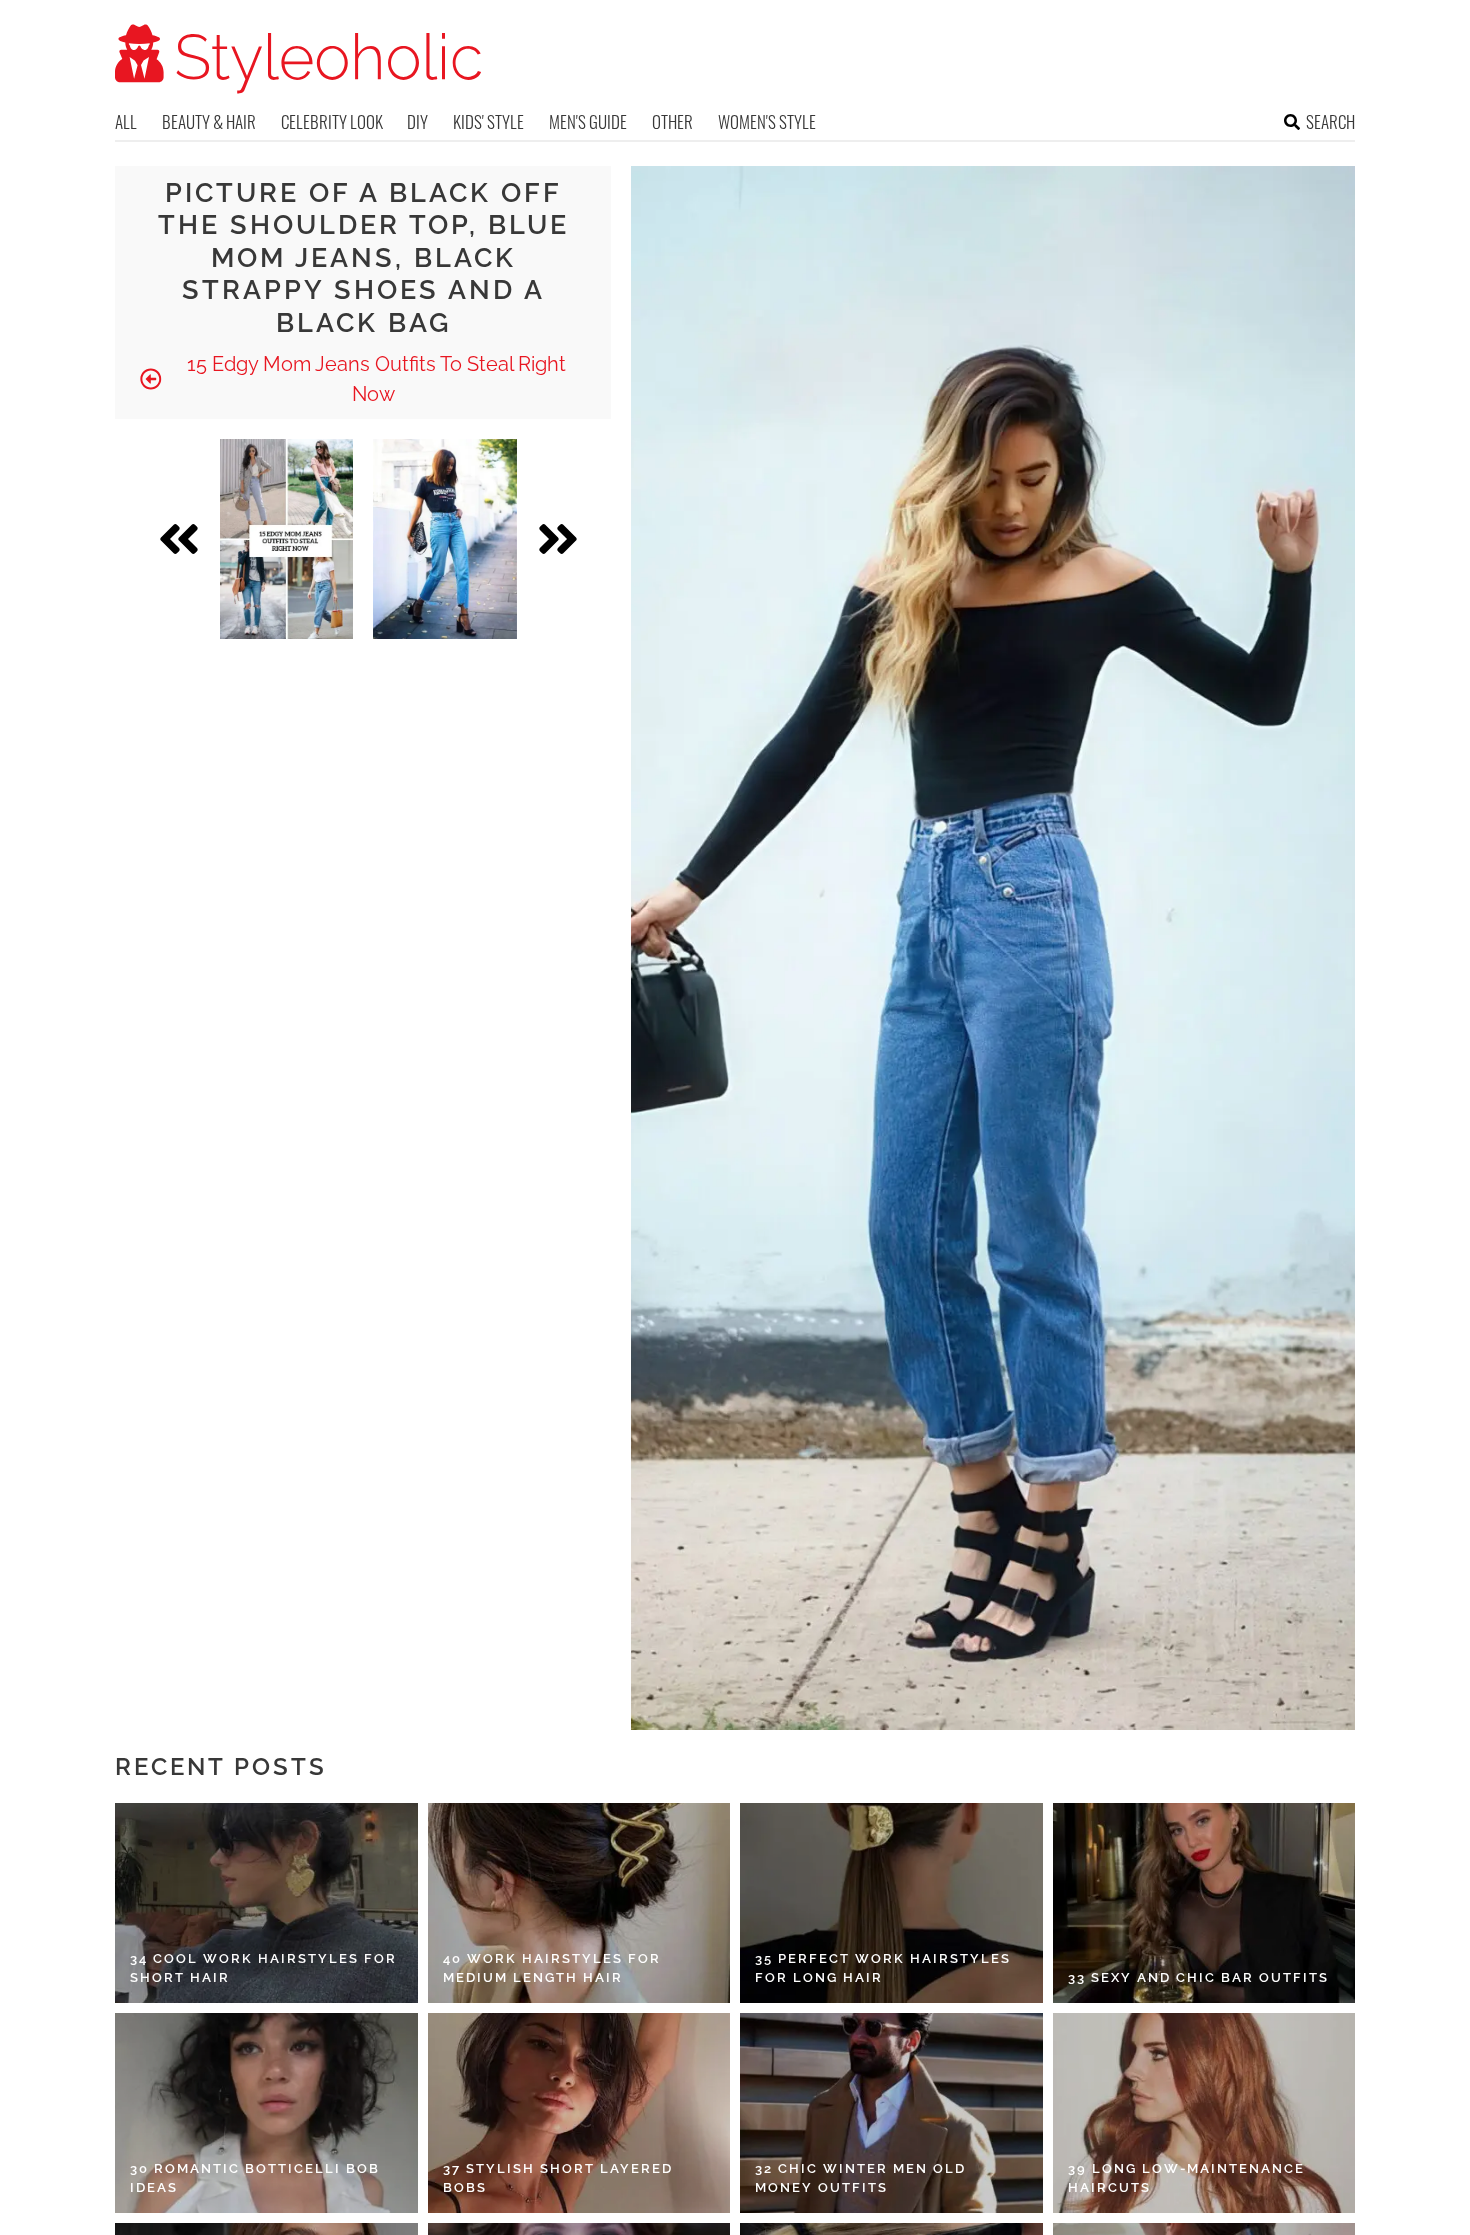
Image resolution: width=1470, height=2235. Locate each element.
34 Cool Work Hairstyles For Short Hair (263, 1968)
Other (672, 121)
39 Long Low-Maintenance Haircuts (1186, 2178)
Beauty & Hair (209, 121)
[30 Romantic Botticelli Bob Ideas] (266, 2113)
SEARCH (1330, 121)
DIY (417, 121)
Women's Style (767, 121)
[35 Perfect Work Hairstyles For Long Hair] (891, 1903)
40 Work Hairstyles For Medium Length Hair (552, 1968)
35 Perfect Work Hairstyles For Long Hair (883, 1968)
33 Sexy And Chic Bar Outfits (1198, 1977)
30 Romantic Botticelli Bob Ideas (255, 2178)
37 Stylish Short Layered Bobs (558, 2178)
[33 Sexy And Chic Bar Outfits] (1204, 1903)
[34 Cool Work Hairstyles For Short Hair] (266, 1903)
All (126, 121)
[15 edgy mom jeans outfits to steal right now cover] (286, 539)
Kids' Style (488, 121)
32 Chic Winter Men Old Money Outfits (860, 2178)
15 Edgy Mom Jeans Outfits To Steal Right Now (374, 379)
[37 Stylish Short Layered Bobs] (579, 2113)
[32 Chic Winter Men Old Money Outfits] (891, 2113)
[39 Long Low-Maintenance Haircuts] (1204, 2113)
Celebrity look (332, 121)
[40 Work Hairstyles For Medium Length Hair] (579, 1903)
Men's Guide (588, 121)
